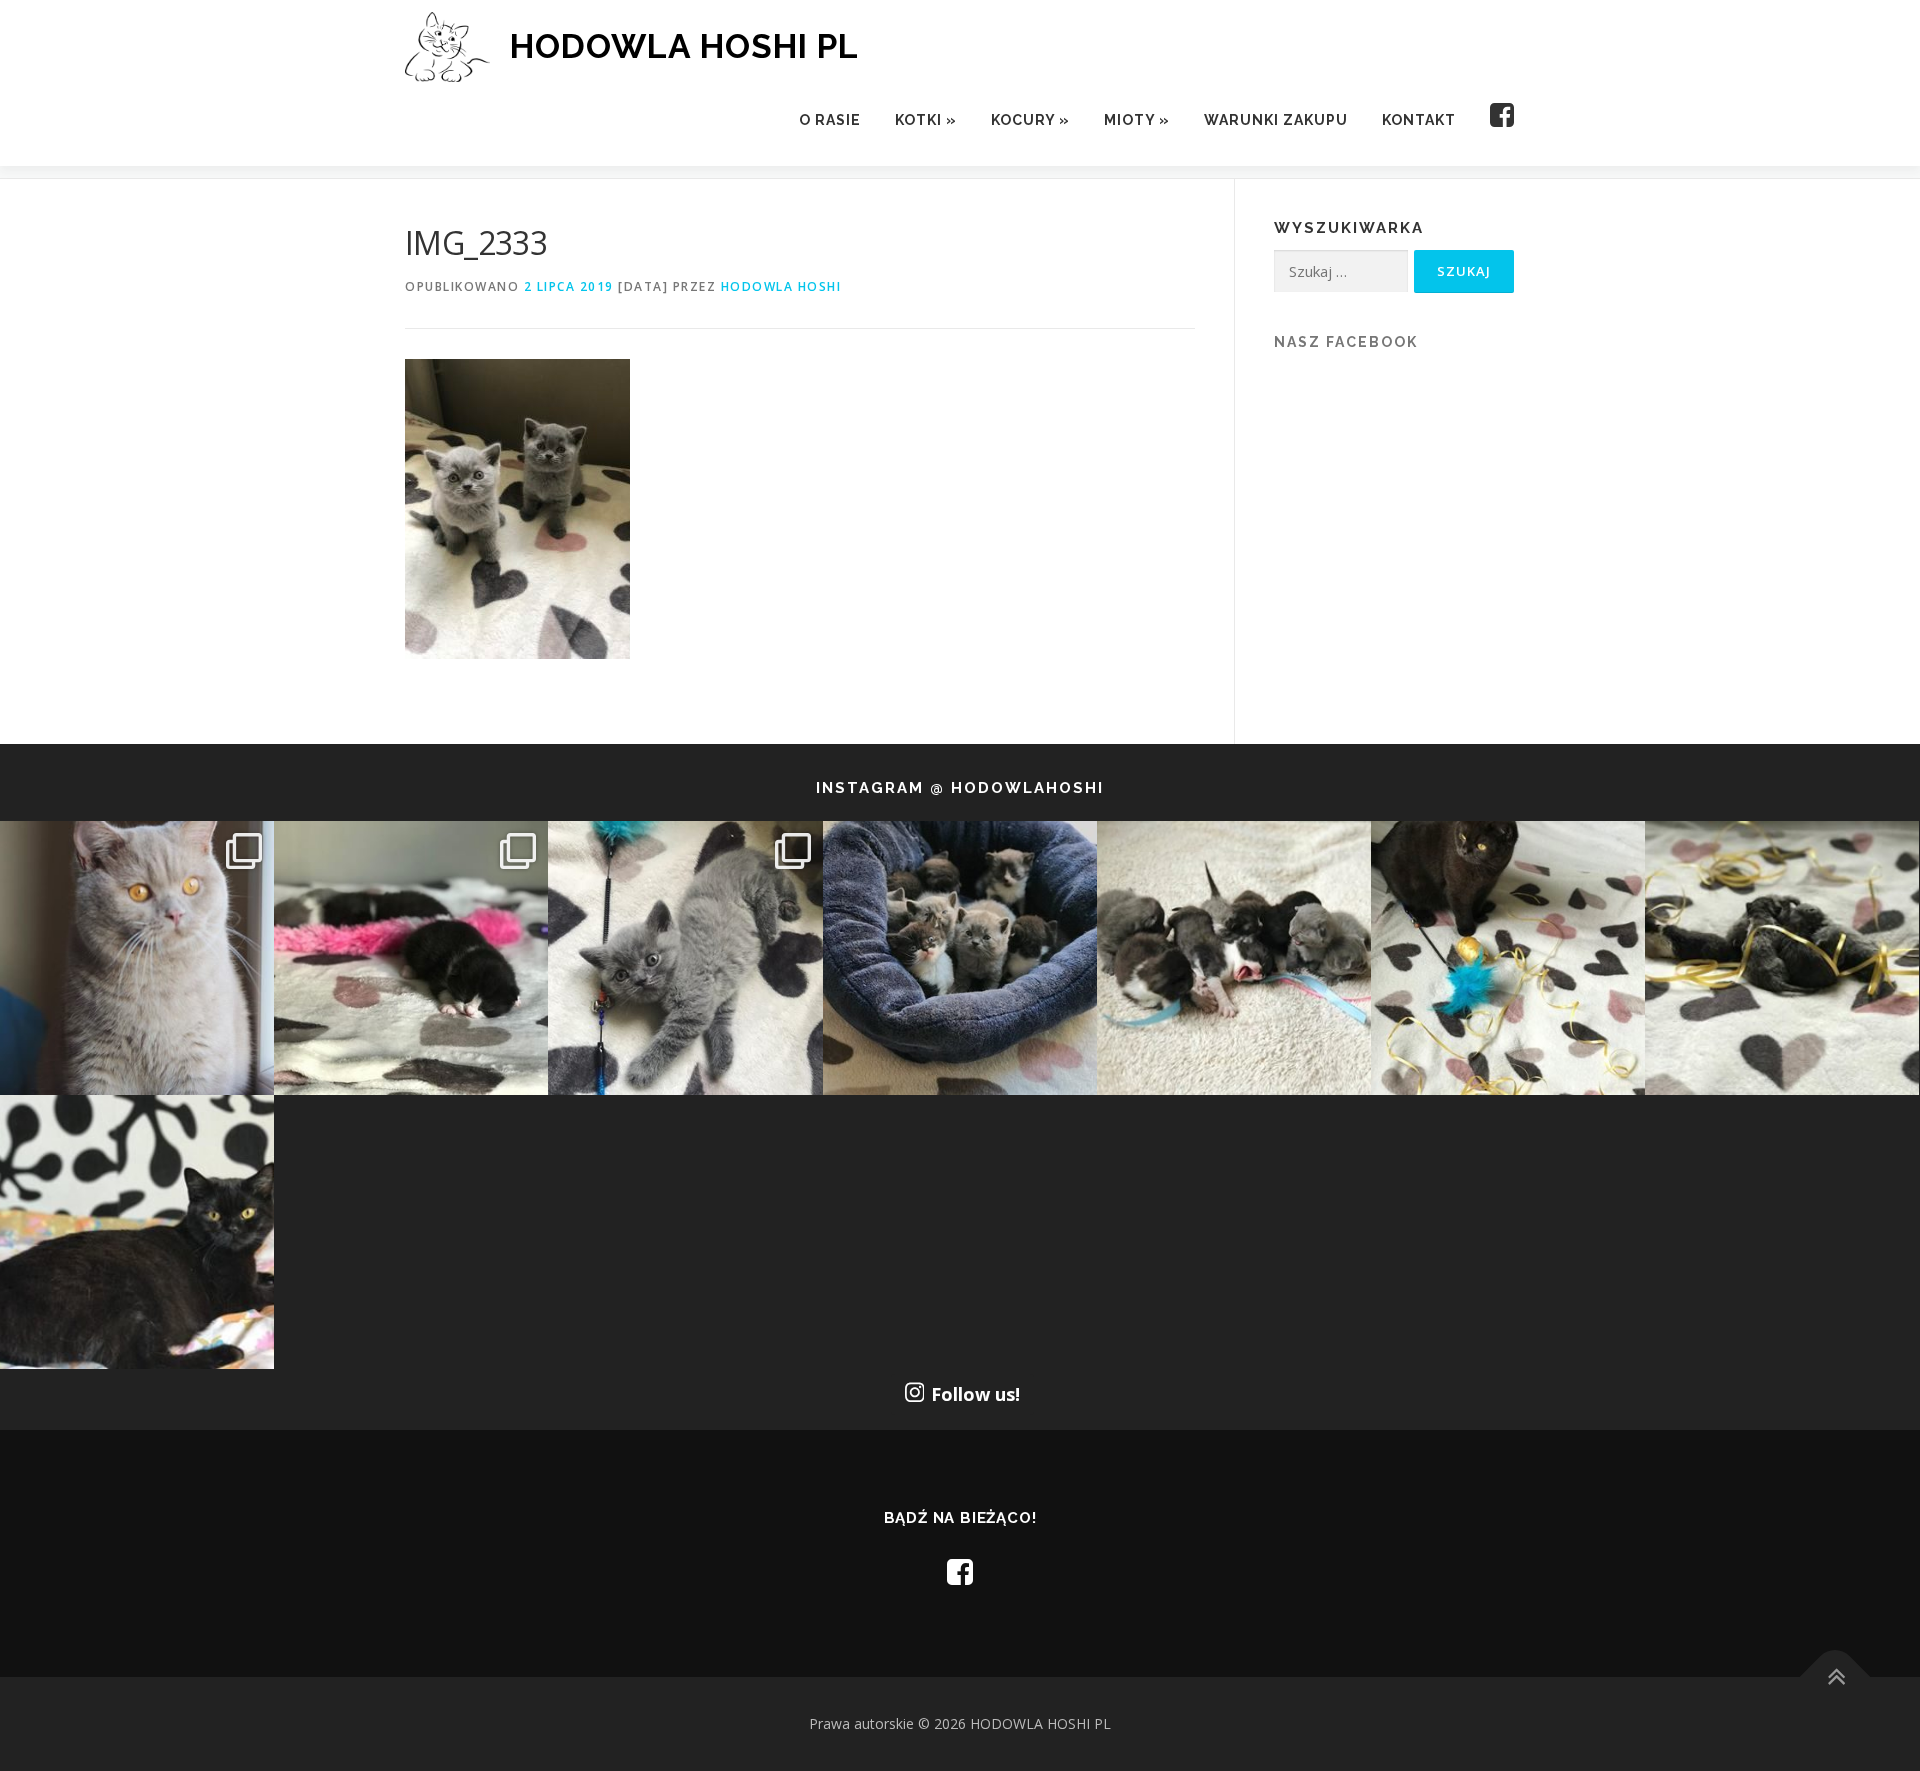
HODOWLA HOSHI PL (684, 46)
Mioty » (1137, 120)
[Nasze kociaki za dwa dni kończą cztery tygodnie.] (960, 958)
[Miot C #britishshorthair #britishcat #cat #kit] (1234, 958)
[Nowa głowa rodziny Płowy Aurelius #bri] (137, 958)
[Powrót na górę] (1835, 1677)
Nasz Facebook (1346, 342)
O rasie (830, 120)
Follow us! (975, 1394)
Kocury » (1030, 120)
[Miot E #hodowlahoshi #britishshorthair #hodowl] (411, 958)
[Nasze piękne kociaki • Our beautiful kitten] (1782, 958)
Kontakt (1419, 120)
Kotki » (926, 120)
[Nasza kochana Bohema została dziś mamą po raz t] (137, 1232)
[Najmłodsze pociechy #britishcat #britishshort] (685, 958)
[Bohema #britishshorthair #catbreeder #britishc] (1508, 958)
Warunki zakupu (1276, 120)
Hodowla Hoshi (781, 286)
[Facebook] (1494, 120)
